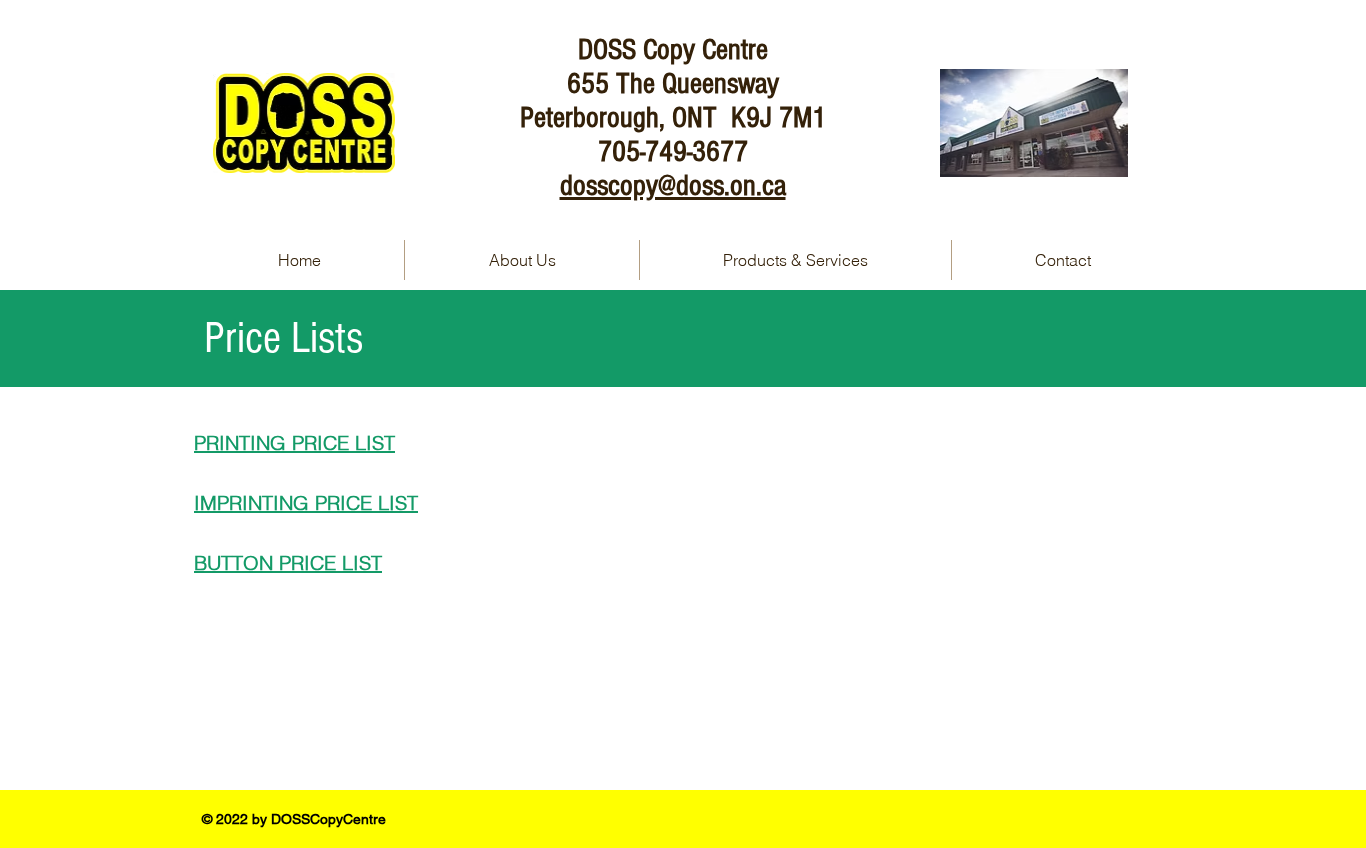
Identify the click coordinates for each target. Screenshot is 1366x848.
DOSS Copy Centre (673, 50)
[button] (795, 260)
